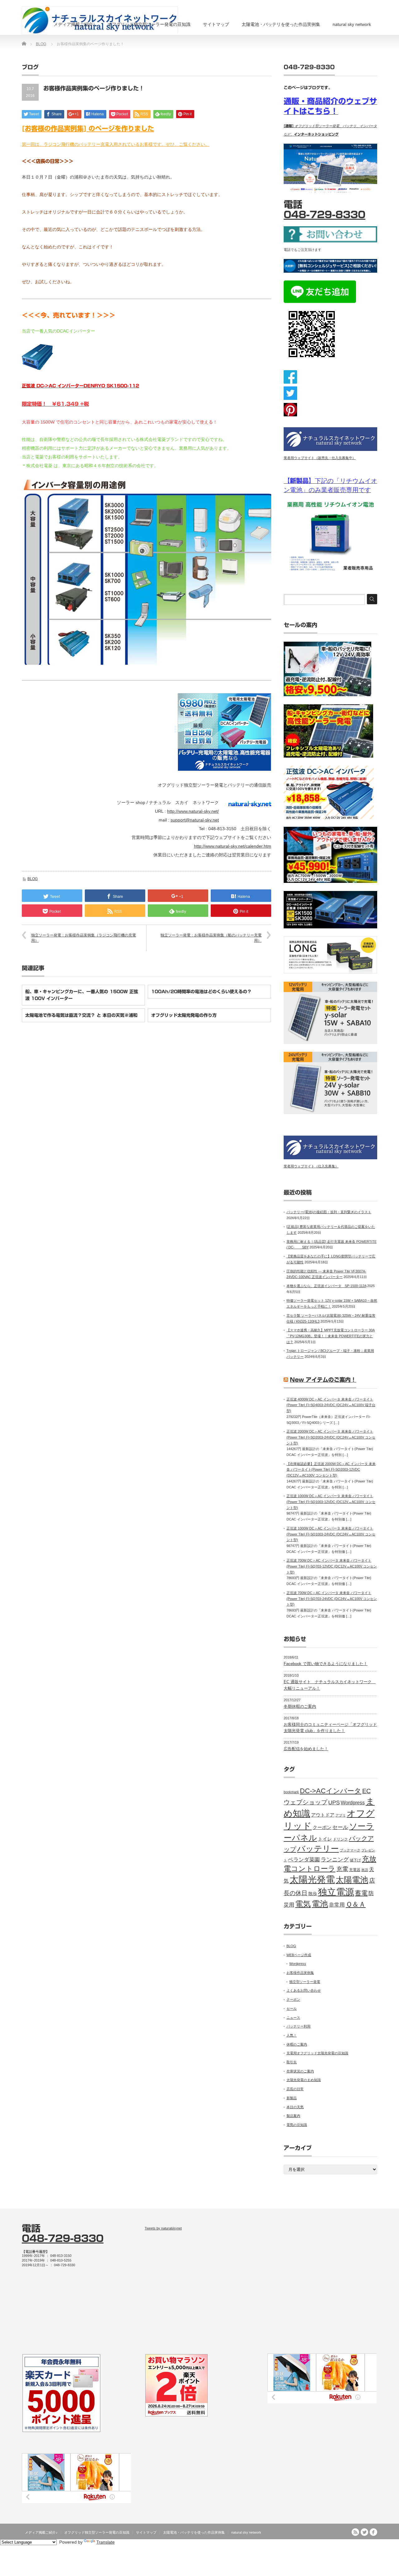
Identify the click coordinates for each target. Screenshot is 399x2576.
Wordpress (353, 1803)
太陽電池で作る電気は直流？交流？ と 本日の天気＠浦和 (81, 1015)
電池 (320, 1904)
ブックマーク (350, 1850)
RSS (355, 2532)
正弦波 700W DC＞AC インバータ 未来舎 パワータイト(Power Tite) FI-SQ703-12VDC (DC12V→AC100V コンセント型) (332, 1566)
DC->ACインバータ (331, 1791)
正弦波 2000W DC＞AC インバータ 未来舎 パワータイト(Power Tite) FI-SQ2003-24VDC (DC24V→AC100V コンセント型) (331, 1437)
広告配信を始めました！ (306, 1749)
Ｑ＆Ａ (356, 1904)
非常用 (337, 1905)
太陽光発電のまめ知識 (304, 2080)
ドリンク (340, 1839)
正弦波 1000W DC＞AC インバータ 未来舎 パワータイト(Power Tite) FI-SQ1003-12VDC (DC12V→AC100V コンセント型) (331, 1502)
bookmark (291, 1792)
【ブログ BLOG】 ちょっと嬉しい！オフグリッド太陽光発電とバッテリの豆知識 (309, 2546)
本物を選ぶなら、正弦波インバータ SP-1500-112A (326, 1286)
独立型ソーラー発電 (305, 1982)
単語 (365, 1870)
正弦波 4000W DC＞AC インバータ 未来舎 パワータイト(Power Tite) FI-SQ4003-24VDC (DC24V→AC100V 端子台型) (331, 1405)
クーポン (322, 1827)
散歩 (313, 1894)
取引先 (292, 2062)
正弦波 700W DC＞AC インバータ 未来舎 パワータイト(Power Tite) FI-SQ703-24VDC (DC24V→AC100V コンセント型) (332, 1599)
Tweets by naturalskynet (163, 2228)
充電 (342, 1869)
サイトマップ (216, 24)
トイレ (325, 1839)
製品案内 (293, 2116)
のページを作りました (121, 129)
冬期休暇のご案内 (300, 1706)
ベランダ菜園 (304, 1860)
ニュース (293, 2018)
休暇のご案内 (297, 2044)
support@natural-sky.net (195, 820)
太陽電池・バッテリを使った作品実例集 (281, 24)
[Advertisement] (322, 2284)
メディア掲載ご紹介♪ (74, 24)
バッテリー (318, 1849)
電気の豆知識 (297, 2125)
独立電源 (336, 1892)
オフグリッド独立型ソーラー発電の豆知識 (149, 24)
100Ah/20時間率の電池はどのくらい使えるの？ (201, 992)
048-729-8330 (324, 215)
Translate (106, 2542)
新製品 (292, 2098)
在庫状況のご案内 (300, 2071)
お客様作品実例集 (300, 1973)
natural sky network (352, 24)
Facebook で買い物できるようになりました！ (326, 1664)
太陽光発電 (312, 1879)
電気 (303, 1904)
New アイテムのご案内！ (323, 1380)
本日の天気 (295, 2107)
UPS (334, 1803)
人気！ (292, 2035)
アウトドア (323, 1815)
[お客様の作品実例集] (55, 129)
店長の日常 (295, 2089)
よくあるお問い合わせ (304, 1990)
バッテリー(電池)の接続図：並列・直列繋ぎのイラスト (329, 1212)
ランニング (335, 1860)
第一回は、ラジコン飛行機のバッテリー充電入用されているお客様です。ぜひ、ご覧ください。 (116, 144)
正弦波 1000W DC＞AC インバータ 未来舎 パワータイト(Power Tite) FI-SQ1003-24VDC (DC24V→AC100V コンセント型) (331, 1534)
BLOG (41, 44)
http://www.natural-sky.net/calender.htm (233, 846)
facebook (373, 2532)
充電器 (355, 1870)
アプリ (341, 1815)
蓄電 (361, 1893)
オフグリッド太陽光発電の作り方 (184, 1015)
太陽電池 (352, 1880)
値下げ (355, 1860)
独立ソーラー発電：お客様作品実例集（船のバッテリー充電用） (211, 938)
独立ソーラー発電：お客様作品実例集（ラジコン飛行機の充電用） (84, 938)
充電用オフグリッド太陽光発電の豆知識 (317, 2053)
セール (340, 1827)
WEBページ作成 (299, 1955)
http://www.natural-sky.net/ (193, 811)
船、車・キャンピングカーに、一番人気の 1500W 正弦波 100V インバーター (82, 995)
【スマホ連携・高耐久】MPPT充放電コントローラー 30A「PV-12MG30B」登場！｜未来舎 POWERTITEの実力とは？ (331, 1336)
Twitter (364, 2532)
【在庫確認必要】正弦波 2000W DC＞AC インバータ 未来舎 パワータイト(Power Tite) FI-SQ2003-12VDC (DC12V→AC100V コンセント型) (331, 1470)
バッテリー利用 (298, 2026)
